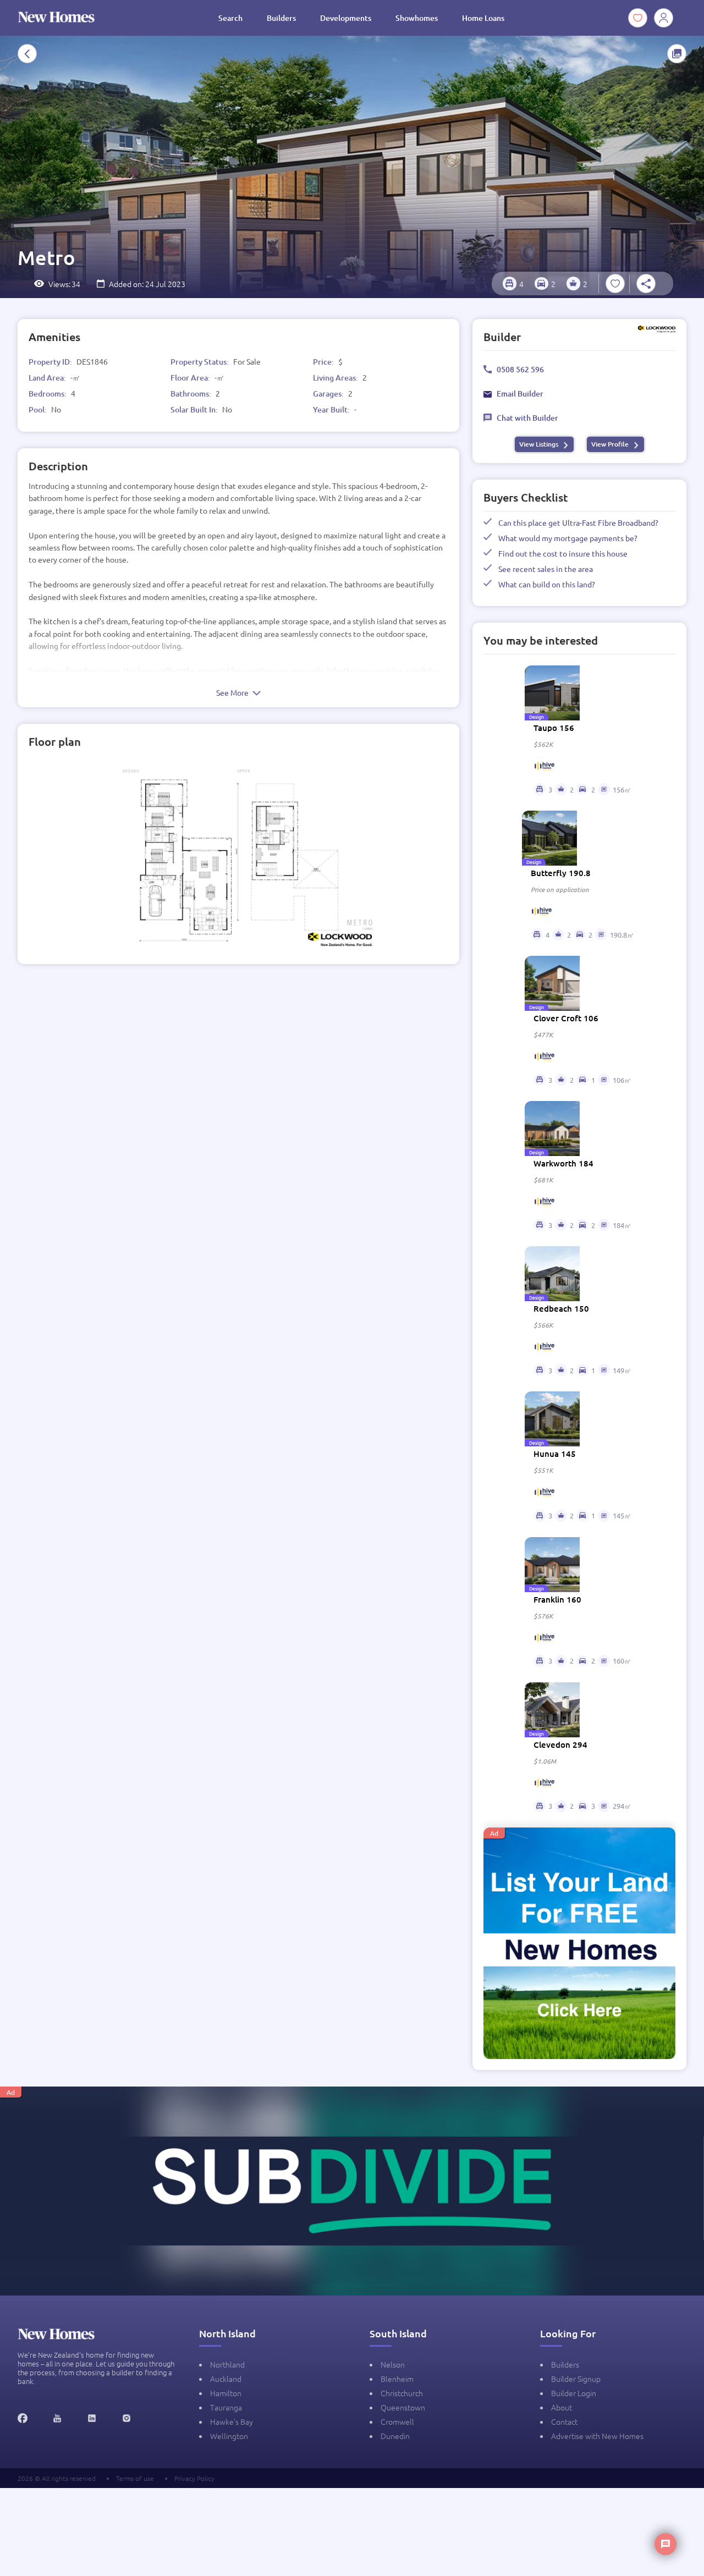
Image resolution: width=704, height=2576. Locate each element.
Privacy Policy (194, 2478)
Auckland (226, 2379)
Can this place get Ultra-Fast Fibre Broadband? (578, 522)
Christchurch (402, 2393)
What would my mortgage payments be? (568, 538)
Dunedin (395, 2436)
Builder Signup (576, 2379)
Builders (281, 18)
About (562, 2407)
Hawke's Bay (232, 2421)
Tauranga (226, 2407)
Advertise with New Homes (597, 2436)
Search (230, 18)
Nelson (393, 2364)
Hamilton (226, 2393)
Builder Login (574, 2393)
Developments (346, 18)
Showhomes (417, 18)
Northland (227, 2364)
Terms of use (135, 2478)
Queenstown (403, 2407)
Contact (564, 2421)
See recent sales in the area (546, 569)
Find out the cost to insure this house (563, 553)
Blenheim (397, 2379)
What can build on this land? (547, 584)
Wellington (229, 2436)
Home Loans (483, 18)
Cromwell (397, 2421)
